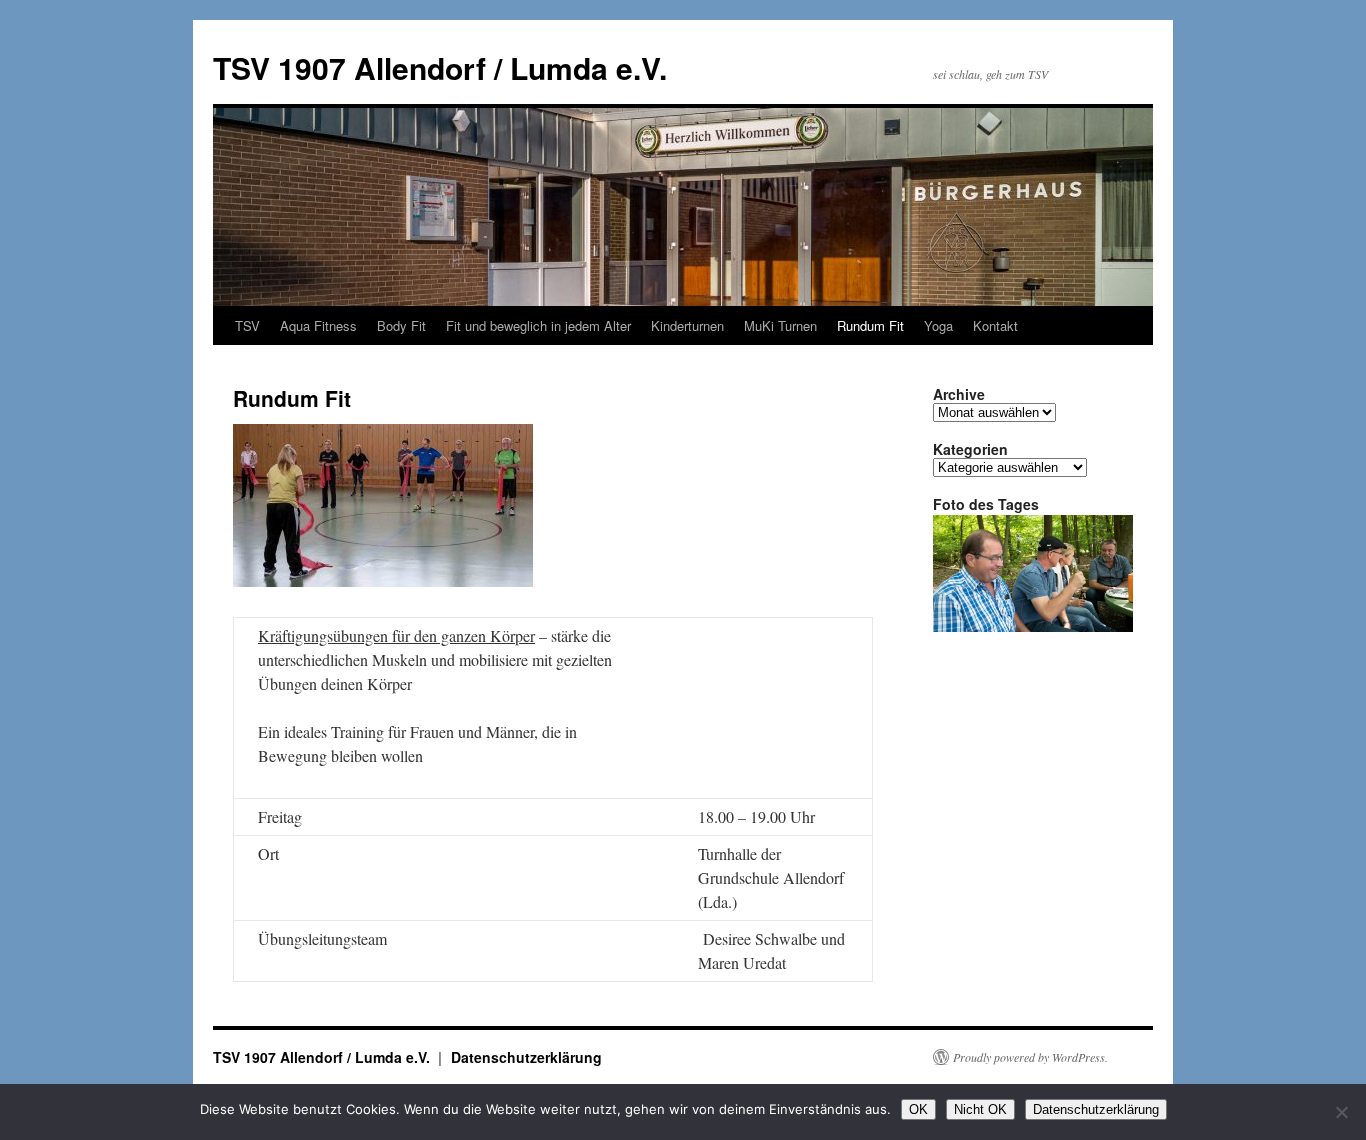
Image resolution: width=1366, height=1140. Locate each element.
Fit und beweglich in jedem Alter (538, 325)
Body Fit (401, 325)
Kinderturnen (687, 325)
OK (918, 1109)
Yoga (938, 325)
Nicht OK (980, 1109)
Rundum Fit (870, 325)
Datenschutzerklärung (526, 1057)
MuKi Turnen (780, 325)
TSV (247, 325)
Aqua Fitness (318, 325)
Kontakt (995, 325)
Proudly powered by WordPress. (1030, 1057)
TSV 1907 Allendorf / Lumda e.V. (440, 67)
